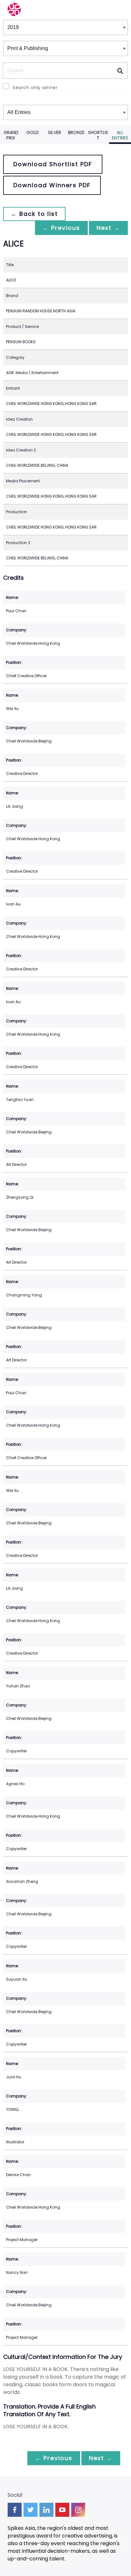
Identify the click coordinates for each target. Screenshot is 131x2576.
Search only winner (35, 88)
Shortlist (98, 135)
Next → (108, 228)
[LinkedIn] (46, 2510)
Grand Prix (11, 135)
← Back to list (34, 214)
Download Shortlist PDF (53, 164)
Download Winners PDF (52, 185)
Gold (33, 132)
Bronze (76, 132)
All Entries (120, 135)
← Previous (61, 228)
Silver (55, 132)
